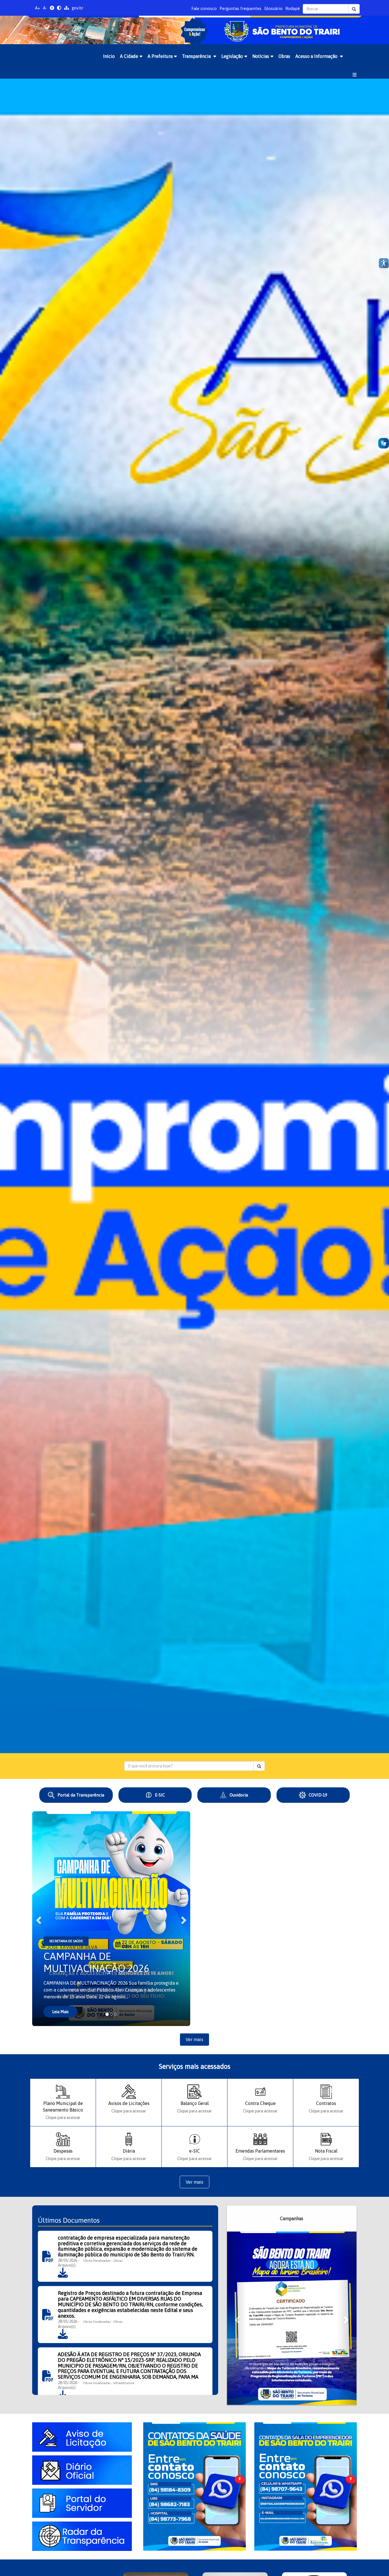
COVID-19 (318, 1795)
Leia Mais (60, 2012)
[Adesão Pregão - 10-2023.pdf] (63, 2395)
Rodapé (293, 8)
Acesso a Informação (317, 56)
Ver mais (195, 2039)
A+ (38, 8)
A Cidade (129, 56)
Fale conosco (204, 8)
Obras (284, 56)
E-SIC (160, 1795)
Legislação (232, 56)
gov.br (78, 8)
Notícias (261, 56)
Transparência (197, 56)
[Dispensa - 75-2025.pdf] (63, 2272)
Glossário (273, 8)
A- (45, 8)
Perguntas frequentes (240, 8)
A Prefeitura (160, 56)
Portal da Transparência (81, 1795)
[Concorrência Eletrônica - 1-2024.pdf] (63, 2334)
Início (109, 56)
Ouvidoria (239, 1795)
